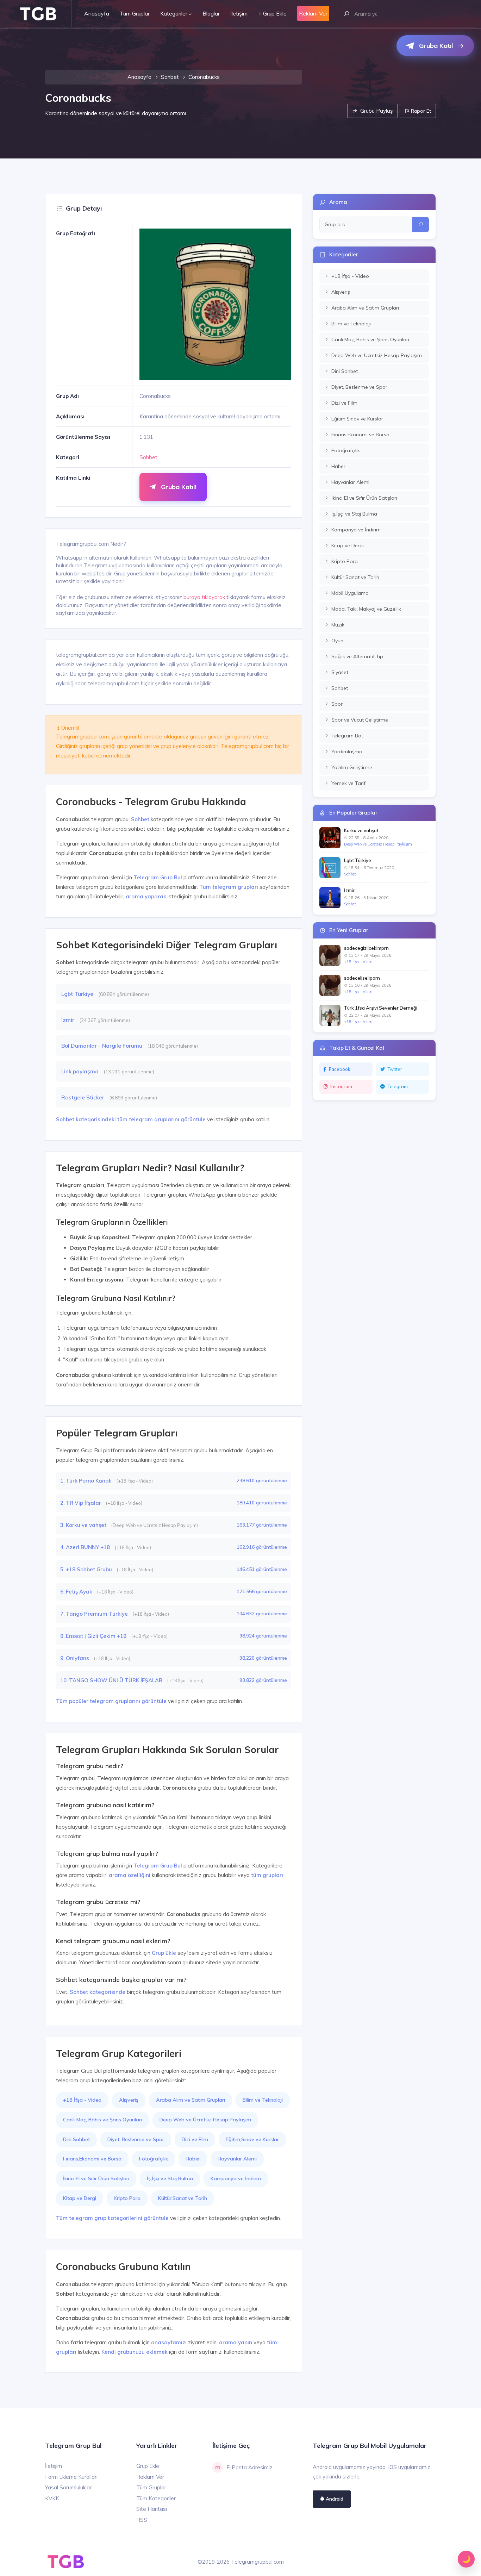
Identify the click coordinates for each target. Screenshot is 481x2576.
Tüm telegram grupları (229, 887)
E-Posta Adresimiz (249, 2467)
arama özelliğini (130, 1875)
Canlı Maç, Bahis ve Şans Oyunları (102, 2120)
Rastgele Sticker (83, 1097)
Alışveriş (129, 2100)
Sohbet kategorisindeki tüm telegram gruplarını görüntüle (131, 1119)
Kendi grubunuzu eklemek (135, 2352)
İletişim (239, 13)
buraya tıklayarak (204, 597)
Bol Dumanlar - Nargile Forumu (102, 1046)
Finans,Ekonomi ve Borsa (92, 2159)
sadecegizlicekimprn (366, 948)
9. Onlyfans (75, 1658)
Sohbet (170, 77)
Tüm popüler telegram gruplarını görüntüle (111, 1701)
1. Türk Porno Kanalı (87, 1481)
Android (334, 2499)
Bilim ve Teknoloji (263, 2100)
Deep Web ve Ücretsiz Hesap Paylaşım (205, 2120)
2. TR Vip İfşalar (81, 1503)
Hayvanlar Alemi (237, 2159)
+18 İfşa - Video (82, 2100)
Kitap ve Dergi (80, 2198)
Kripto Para (127, 2198)
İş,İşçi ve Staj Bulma (170, 2178)
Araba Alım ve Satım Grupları (190, 2100)
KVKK (52, 2498)
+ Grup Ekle (272, 13)
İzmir (68, 1020)
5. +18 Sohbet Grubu (87, 1569)
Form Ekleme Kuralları (71, 2477)
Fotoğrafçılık (154, 2159)
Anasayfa (97, 13)
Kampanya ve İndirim (236, 2178)
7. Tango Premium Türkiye (95, 1614)
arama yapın (236, 2342)
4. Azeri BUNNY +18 (86, 1547)
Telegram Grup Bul (158, 877)
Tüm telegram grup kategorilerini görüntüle (112, 2218)
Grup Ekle (164, 1953)
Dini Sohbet (76, 2139)
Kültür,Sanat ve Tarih (183, 2198)
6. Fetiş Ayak (77, 1592)
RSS (142, 2520)
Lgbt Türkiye (78, 994)
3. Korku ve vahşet (84, 1525)
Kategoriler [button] (174, 13)
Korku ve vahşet (361, 830)
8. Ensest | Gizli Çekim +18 (94, 1636)
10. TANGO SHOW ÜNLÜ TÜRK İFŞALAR (112, 1680)
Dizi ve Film (195, 2139)
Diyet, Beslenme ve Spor (136, 2139)
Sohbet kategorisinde (98, 1992)
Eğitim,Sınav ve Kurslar (252, 2139)
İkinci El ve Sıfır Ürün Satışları (96, 2178)
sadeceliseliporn (362, 978)
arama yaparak (146, 896)
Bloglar (211, 13)
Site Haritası (152, 2509)
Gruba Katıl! (178, 487)
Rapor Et (420, 111)
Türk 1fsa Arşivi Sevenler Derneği (381, 1008)
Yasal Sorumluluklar (68, 2487)
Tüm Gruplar (135, 13)
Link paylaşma (81, 1071)
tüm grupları (267, 1875)
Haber (193, 2159)
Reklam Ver (150, 2477)
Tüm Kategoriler (156, 2498)
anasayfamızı (169, 2342)
